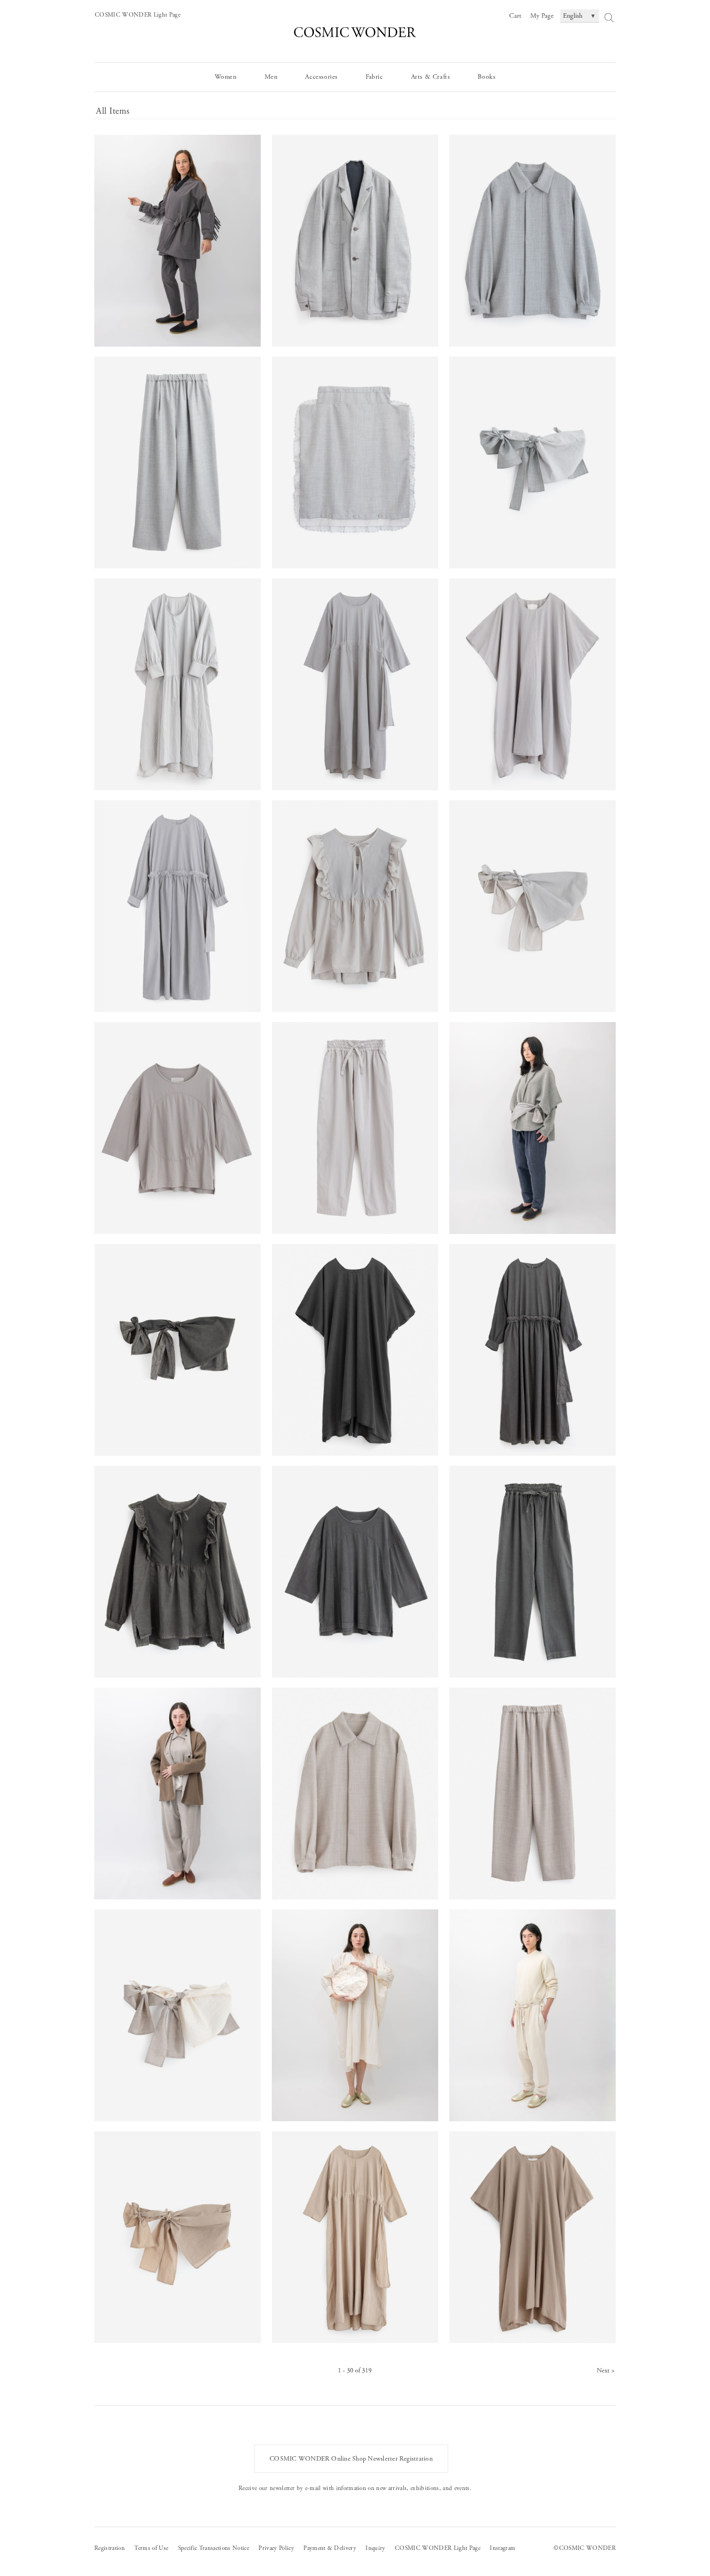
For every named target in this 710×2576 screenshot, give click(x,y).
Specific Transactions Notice (214, 2548)
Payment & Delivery (330, 2548)
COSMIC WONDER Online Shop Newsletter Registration (351, 2459)
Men (271, 77)
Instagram (503, 2548)
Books (486, 77)
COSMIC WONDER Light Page (138, 15)
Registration (110, 2548)
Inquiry (375, 2548)
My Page (542, 16)
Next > (606, 2371)
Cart (515, 16)
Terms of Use (151, 2548)
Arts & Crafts (431, 77)
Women (226, 77)
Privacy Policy (276, 2548)
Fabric (374, 77)
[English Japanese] (580, 16)
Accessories (321, 77)
